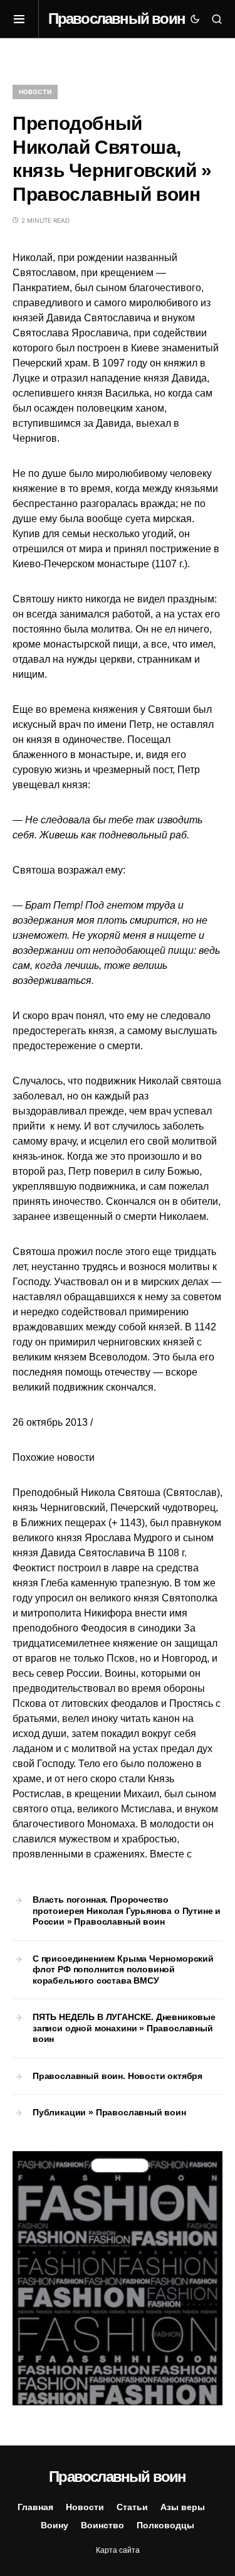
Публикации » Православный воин (109, 2112)
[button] (26, 19)
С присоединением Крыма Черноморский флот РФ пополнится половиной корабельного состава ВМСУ (123, 1969)
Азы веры (183, 2507)
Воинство (102, 2525)
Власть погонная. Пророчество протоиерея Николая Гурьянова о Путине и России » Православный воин (127, 1911)
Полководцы (165, 2525)
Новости (35, 92)
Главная (35, 2507)
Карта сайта (118, 2550)
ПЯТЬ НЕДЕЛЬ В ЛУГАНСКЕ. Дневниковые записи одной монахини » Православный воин (124, 2028)
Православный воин (117, 19)
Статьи (132, 2507)
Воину (55, 2525)
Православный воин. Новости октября (118, 2076)
